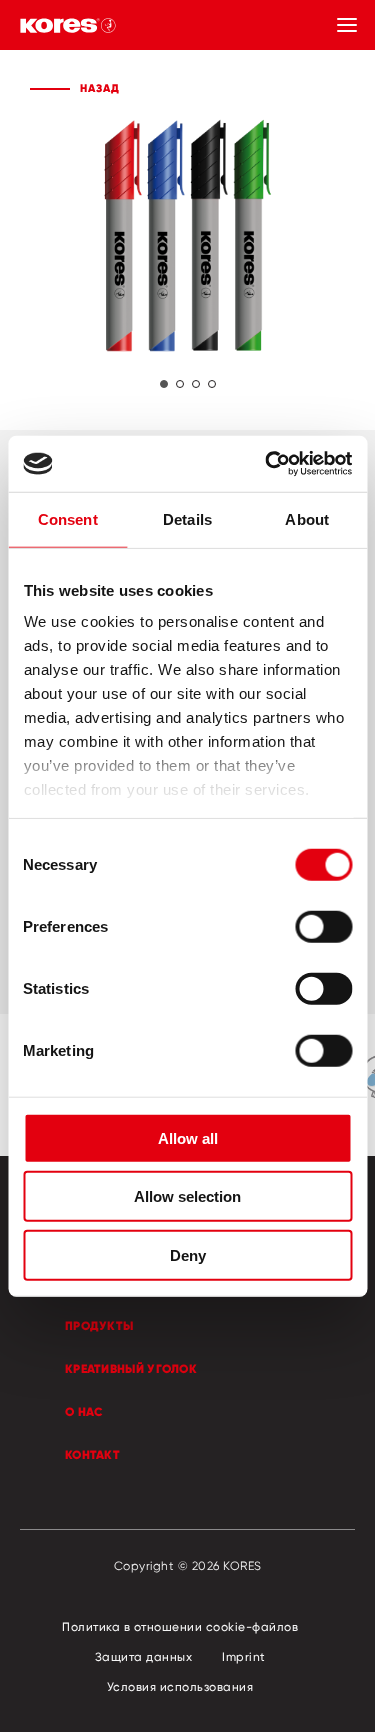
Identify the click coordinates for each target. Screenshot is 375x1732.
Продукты (99, 1325)
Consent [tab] (68, 518)
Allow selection (187, 1196)
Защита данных (144, 1656)
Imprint (244, 1656)
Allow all (188, 1137)
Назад (100, 88)
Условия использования (180, 1686)
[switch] (323, 926)
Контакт (92, 1454)
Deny (188, 1254)
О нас (84, 1411)
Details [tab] (187, 518)
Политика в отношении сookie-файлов (180, 1626)
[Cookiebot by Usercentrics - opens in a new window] (267, 464)
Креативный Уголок (131, 1368)
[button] (164, 384)
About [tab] (307, 518)
